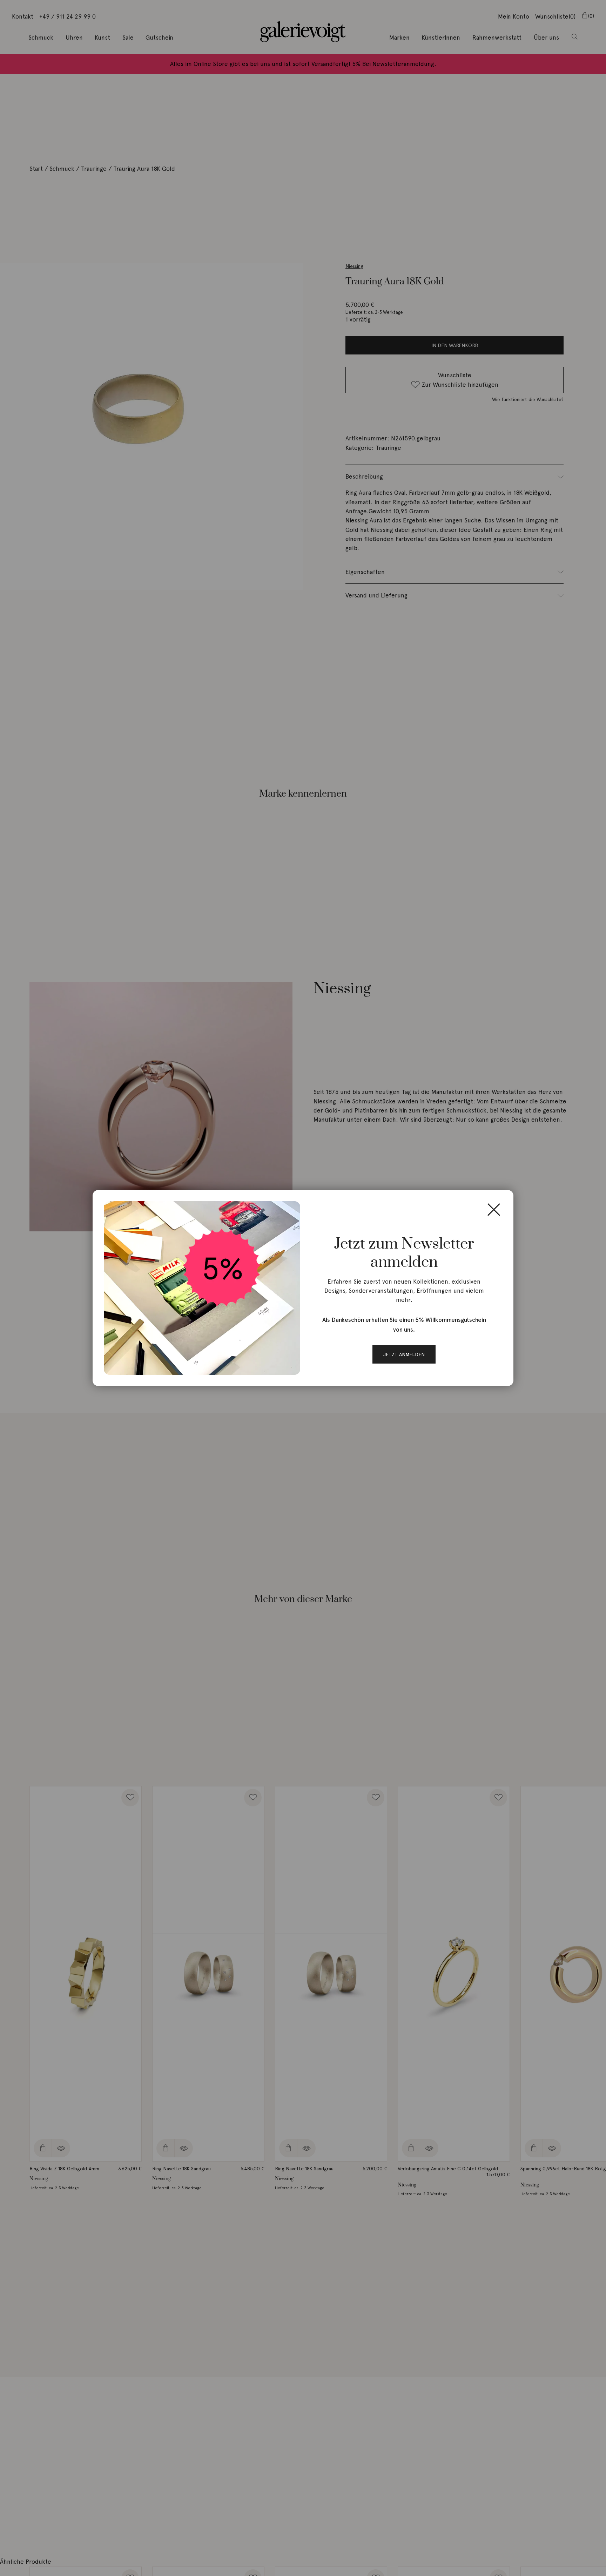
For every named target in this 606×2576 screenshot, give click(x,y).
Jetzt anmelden (404, 1354)
